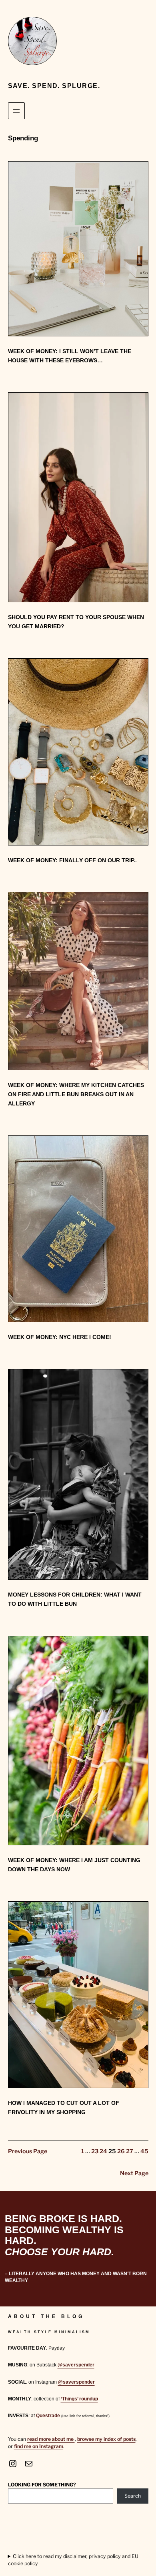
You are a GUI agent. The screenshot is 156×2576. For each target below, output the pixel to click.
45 (144, 2151)
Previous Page (28, 2151)
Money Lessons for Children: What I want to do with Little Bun (75, 1599)
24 (103, 2151)
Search (133, 2496)
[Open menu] (16, 111)
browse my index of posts (106, 2439)
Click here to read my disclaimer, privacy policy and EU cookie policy (73, 2560)
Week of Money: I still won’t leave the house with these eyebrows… (70, 356)
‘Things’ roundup (79, 2399)
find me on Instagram (39, 2446)
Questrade (48, 2416)
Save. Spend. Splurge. (54, 86)
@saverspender (76, 2365)
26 (121, 2151)
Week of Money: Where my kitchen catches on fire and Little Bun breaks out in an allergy (76, 1094)
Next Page (134, 2173)
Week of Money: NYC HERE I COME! (60, 1337)
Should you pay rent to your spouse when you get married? (76, 622)
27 (130, 2151)
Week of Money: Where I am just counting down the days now (74, 1865)
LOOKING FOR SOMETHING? (42, 2485)
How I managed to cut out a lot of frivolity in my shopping (64, 2107)
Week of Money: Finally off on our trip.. (72, 860)
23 (95, 2151)
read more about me (51, 2439)
